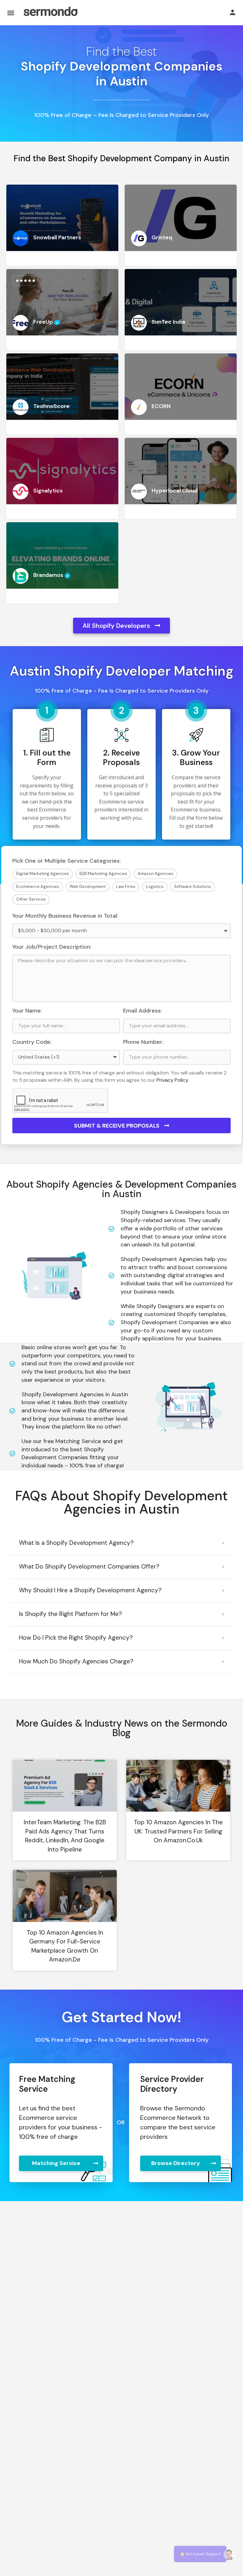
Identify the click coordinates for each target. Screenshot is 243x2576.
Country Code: (32, 1042)
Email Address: (143, 1011)
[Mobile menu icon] (11, 13)
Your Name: (27, 1011)
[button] (121, 1543)
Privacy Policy (172, 1080)
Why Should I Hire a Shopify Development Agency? (90, 1590)
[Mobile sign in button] (233, 12)
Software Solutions (193, 887)
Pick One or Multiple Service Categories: (67, 861)
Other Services (31, 899)
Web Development (88, 887)
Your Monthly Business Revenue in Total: (65, 916)
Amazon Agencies (156, 874)
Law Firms (126, 887)
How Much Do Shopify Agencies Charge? (76, 1661)
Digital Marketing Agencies (43, 874)
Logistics (155, 887)
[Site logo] (50, 13)
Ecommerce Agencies (38, 887)
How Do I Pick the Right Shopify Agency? (76, 1638)
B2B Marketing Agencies (103, 874)
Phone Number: (143, 1042)
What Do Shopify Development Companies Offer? (89, 1566)
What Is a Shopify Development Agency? (76, 1543)
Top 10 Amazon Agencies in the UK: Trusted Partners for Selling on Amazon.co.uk (178, 1831)
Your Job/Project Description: (52, 947)
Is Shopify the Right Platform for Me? (71, 1614)
